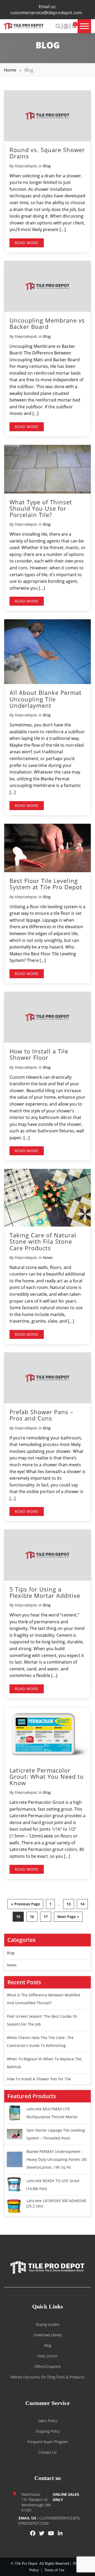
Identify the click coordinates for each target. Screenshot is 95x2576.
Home (10, 70)
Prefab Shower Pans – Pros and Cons (41, 1415)
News (48, 1257)
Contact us (47, 2452)
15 (18, 1917)
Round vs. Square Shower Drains (47, 153)
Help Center (47, 2356)
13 (69, 1904)
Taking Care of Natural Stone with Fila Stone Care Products (43, 1241)
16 (32, 1917)
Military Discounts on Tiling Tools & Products (47, 2377)
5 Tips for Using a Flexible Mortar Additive (45, 1592)
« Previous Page (25, 1904)
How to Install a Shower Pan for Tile (39, 2079)
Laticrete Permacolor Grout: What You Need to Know (47, 1776)
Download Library (48, 2335)
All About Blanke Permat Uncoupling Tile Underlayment (46, 699)
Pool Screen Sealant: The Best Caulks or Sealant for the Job (42, 2020)
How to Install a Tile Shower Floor (39, 1054)
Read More (27, 243)
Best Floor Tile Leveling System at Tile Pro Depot (46, 884)
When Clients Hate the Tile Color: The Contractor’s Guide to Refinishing (40, 2042)
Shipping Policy (47, 2431)
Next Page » (68, 1917)
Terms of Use (54, 2570)
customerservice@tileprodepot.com (46, 13)
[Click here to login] (66, 26)
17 (46, 1917)
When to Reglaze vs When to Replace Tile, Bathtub (44, 2063)
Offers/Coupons (47, 2366)
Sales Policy (47, 2421)
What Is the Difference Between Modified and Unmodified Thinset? (44, 1999)
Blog (47, 166)
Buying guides (48, 2324)
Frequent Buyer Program (48, 2442)
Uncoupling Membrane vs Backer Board (47, 323)
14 (82, 1904)
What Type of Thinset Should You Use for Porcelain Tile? (41, 508)
